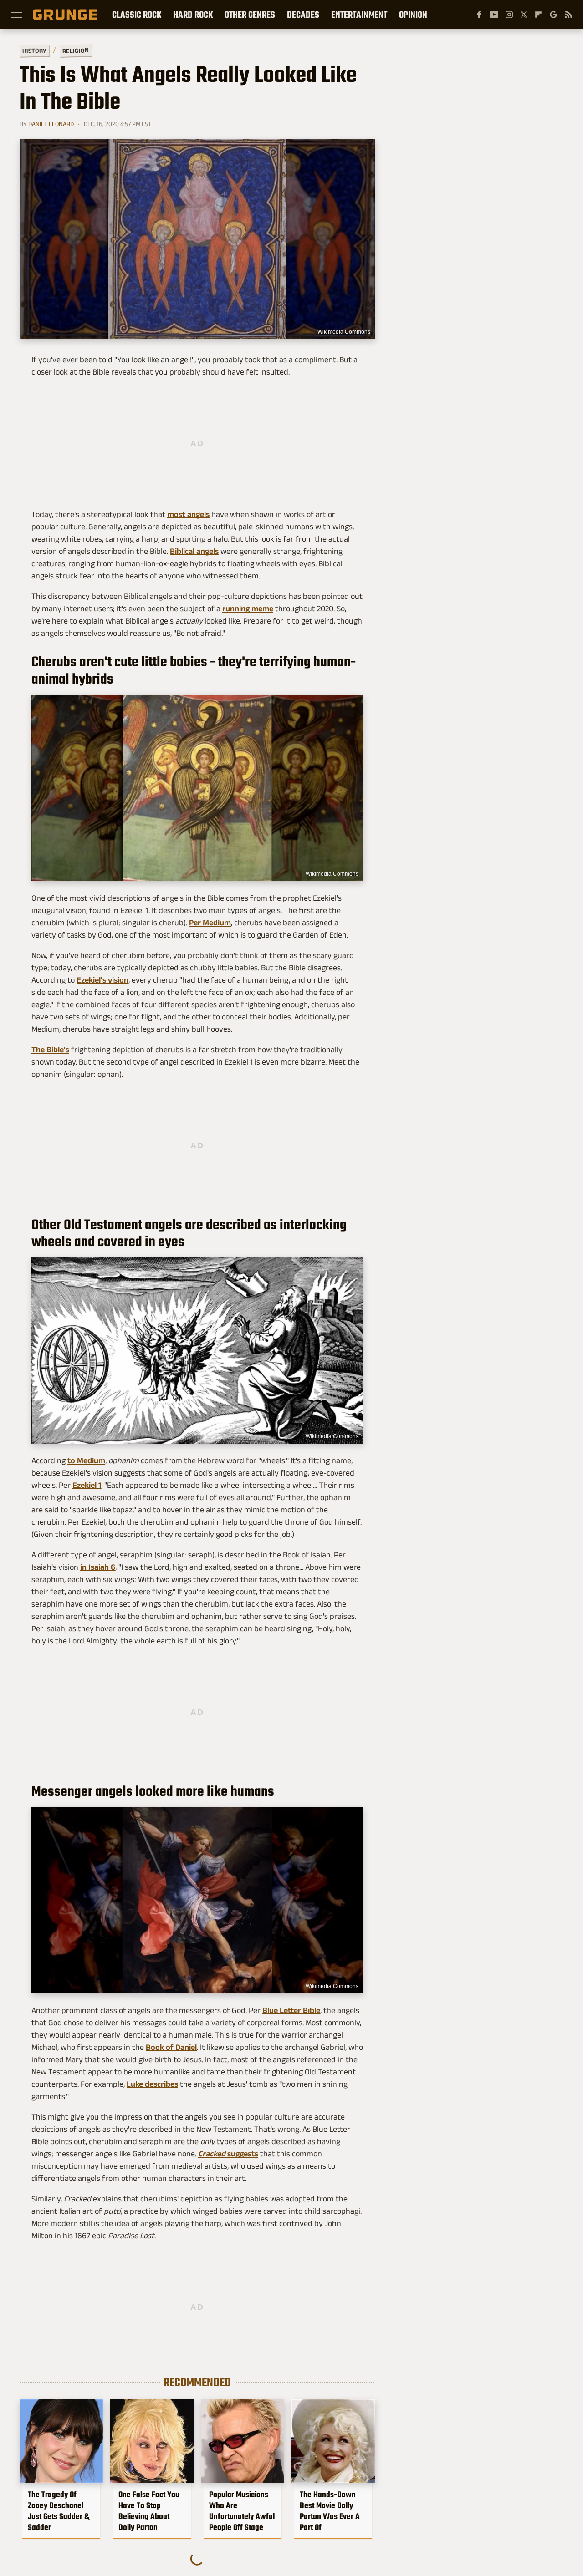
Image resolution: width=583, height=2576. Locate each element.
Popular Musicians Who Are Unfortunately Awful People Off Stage (242, 2511)
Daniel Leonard (51, 124)
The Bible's (50, 1050)
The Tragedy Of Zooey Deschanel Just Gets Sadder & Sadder (59, 2511)
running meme (248, 609)
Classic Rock (137, 15)
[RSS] (568, 15)
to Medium (86, 1460)
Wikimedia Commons (344, 332)
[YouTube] (494, 15)
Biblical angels (194, 551)
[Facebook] (479, 15)
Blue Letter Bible (291, 2010)
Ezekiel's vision (102, 980)
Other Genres (250, 15)
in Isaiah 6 (98, 1567)
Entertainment (359, 15)
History (34, 50)
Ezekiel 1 (87, 1485)
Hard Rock (193, 15)
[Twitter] (524, 15)
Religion (76, 51)
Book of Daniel (171, 2047)
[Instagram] (509, 15)
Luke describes (152, 2084)
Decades (303, 15)
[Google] (553, 15)
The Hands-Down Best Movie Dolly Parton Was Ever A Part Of (330, 2511)
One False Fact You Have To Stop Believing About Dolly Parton (149, 2511)
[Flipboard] (538, 15)
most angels (188, 514)
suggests (228, 2154)
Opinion (413, 15)
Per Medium (210, 923)
